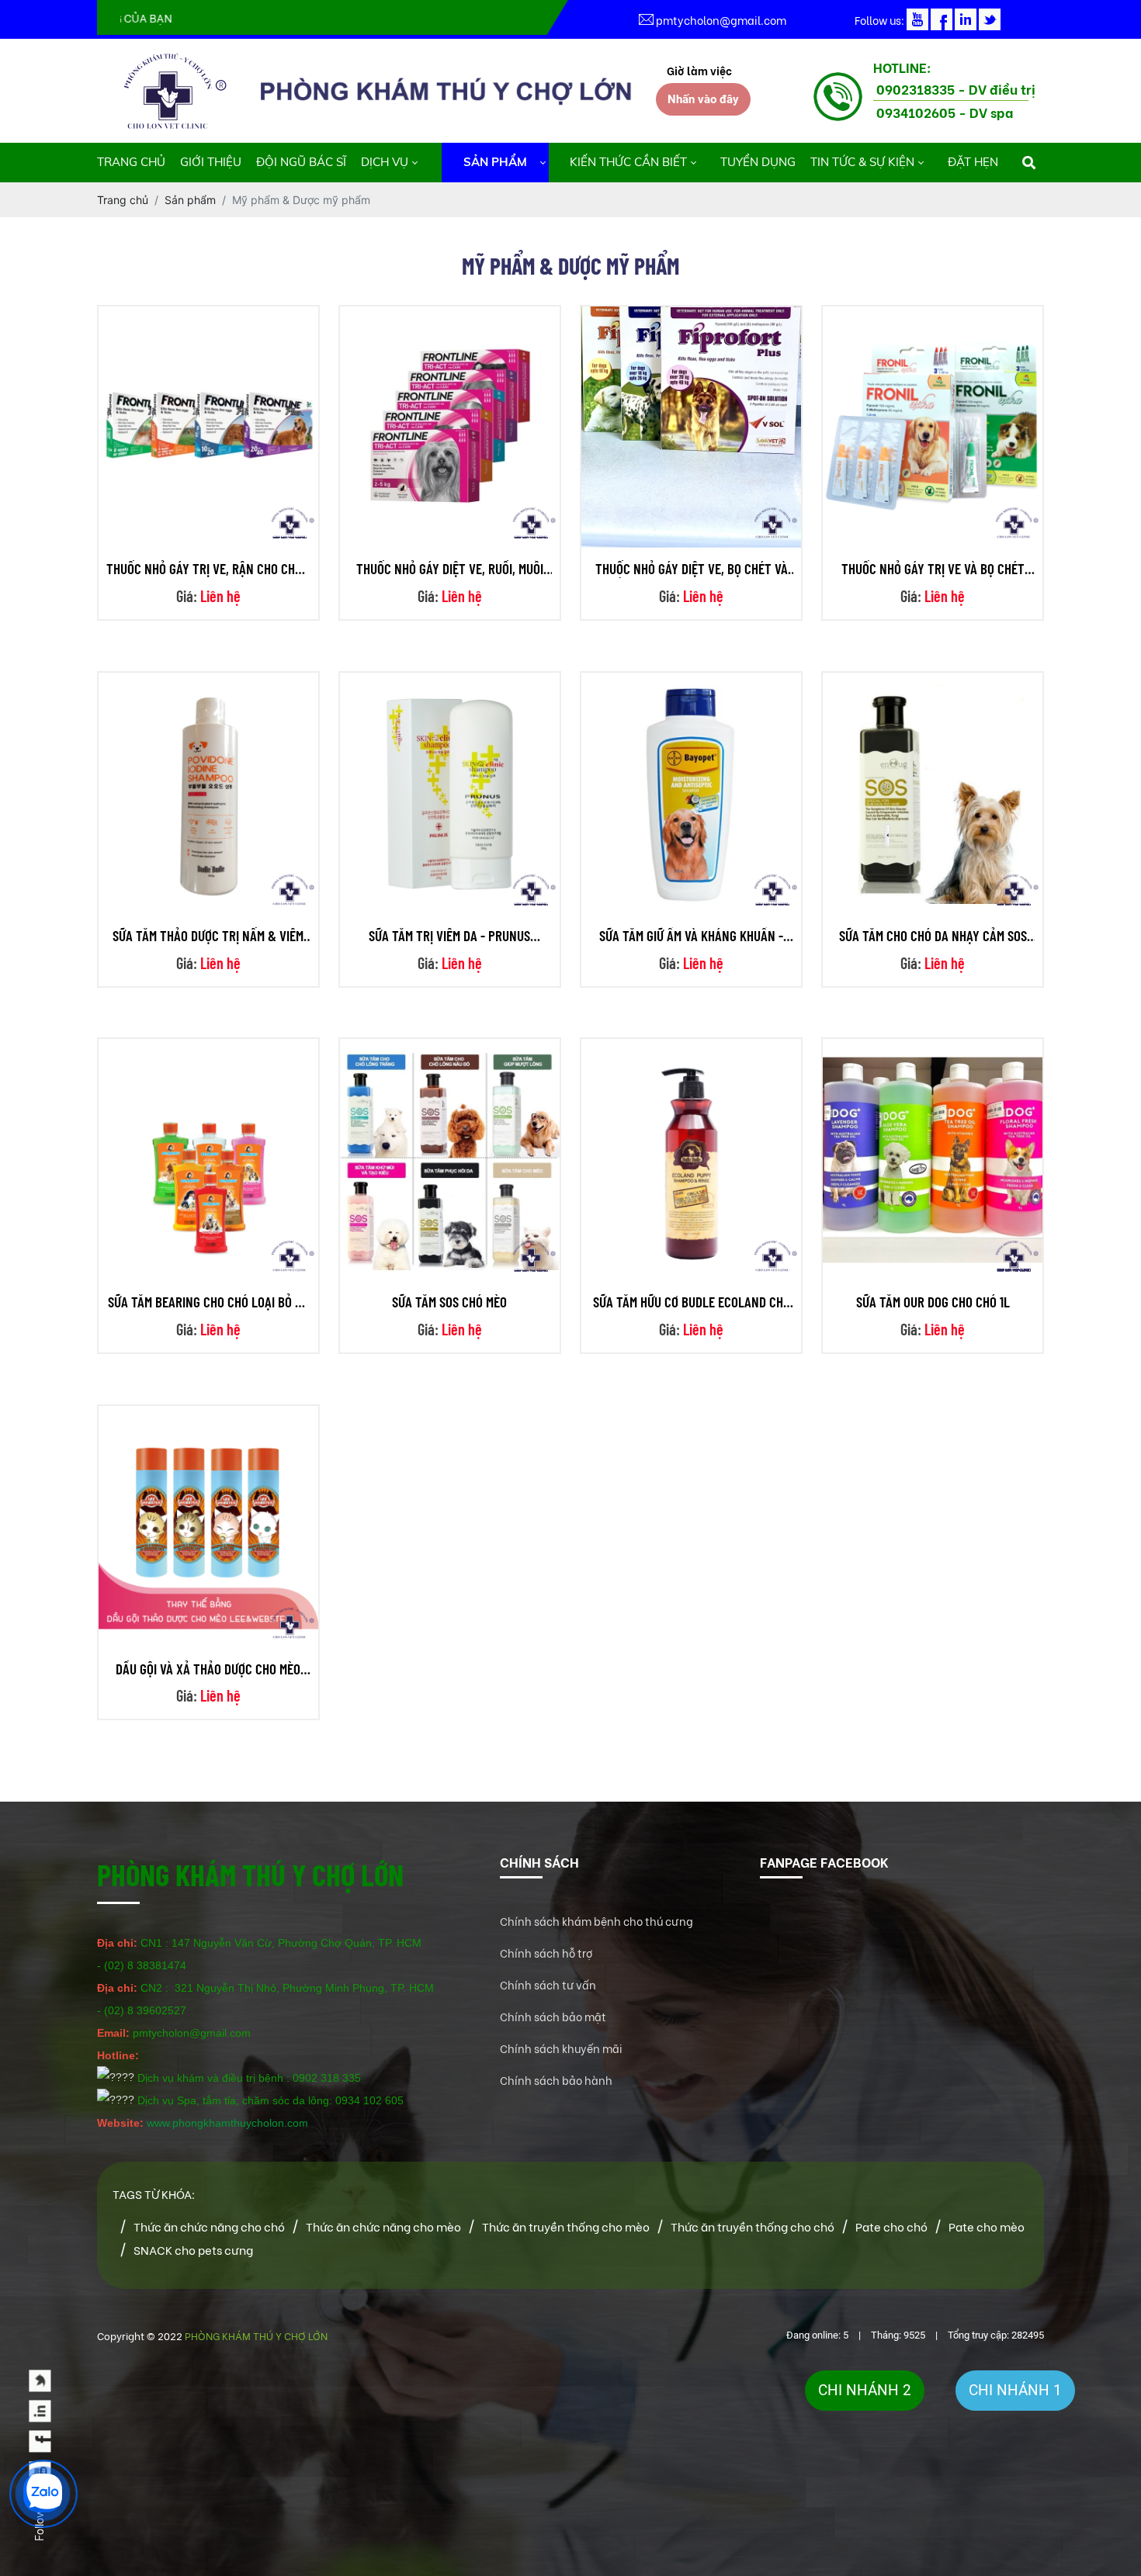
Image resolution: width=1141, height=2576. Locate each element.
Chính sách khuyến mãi (561, 2048)
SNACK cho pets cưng (193, 2249)
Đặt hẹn (973, 162)
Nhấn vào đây (703, 99)
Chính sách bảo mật (553, 2016)
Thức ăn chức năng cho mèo (383, 2226)
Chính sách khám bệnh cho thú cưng (597, 1921)
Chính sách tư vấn (548, 1984)
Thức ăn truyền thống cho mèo (566, 2226)
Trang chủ (131, 162)
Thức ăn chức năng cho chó (209, 2226)
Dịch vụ (385, 162)
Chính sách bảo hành (556, 2080)
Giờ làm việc (699, 70)
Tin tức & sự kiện (862, 162)
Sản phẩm (495, 162)
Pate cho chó (891, 2226)
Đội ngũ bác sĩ (301, 162)
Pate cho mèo (987, 2226)
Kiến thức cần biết (628, 162)
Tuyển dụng (758, 162)
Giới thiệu (211, 162)
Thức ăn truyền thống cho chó (753, 2226)
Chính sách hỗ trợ (546, 1953)
